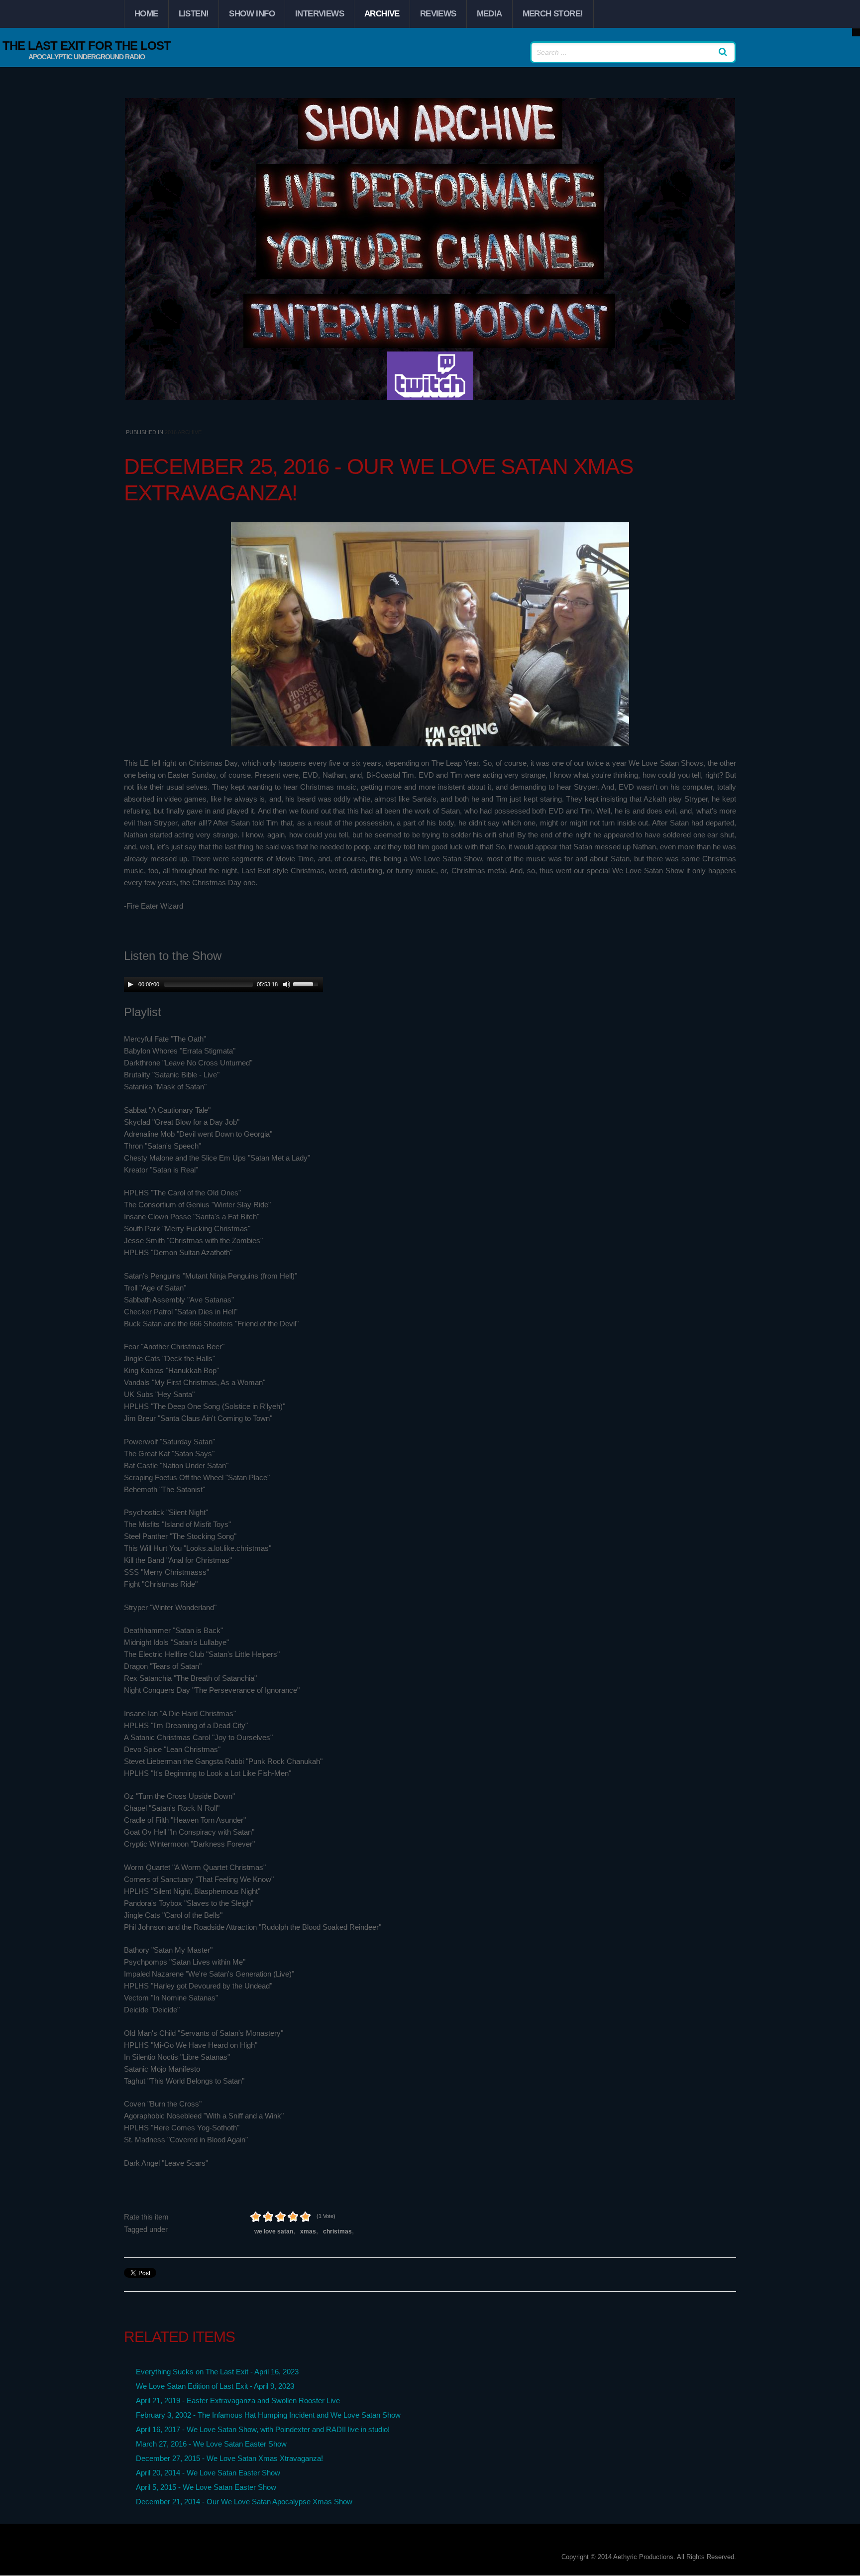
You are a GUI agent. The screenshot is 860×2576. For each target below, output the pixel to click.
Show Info (252, 14)
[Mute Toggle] (287, 984)
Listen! (194, 14)
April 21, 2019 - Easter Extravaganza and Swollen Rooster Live (238, 2400)
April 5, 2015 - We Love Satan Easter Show (206, 2487)
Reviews (438, 14)
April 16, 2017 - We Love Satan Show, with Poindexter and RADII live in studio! (263, 2429)
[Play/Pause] (130, 984)
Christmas (337, 2231)
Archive (382, 14)
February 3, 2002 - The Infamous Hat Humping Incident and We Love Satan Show (268, 2415)
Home (146, 14)
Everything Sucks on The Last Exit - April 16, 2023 (217, 2372)
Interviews (320, 14)
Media (489, 14)
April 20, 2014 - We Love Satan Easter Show (208, 2473)
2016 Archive (183, 432)
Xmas (308, 2231)
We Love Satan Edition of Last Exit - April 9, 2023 (215, 2386)
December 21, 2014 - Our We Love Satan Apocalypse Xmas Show (244, 2502)
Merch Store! (553, 14)
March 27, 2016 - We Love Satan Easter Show (211, 2444)
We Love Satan (274, 2231)
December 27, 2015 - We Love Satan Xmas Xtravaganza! (229, 2458)
